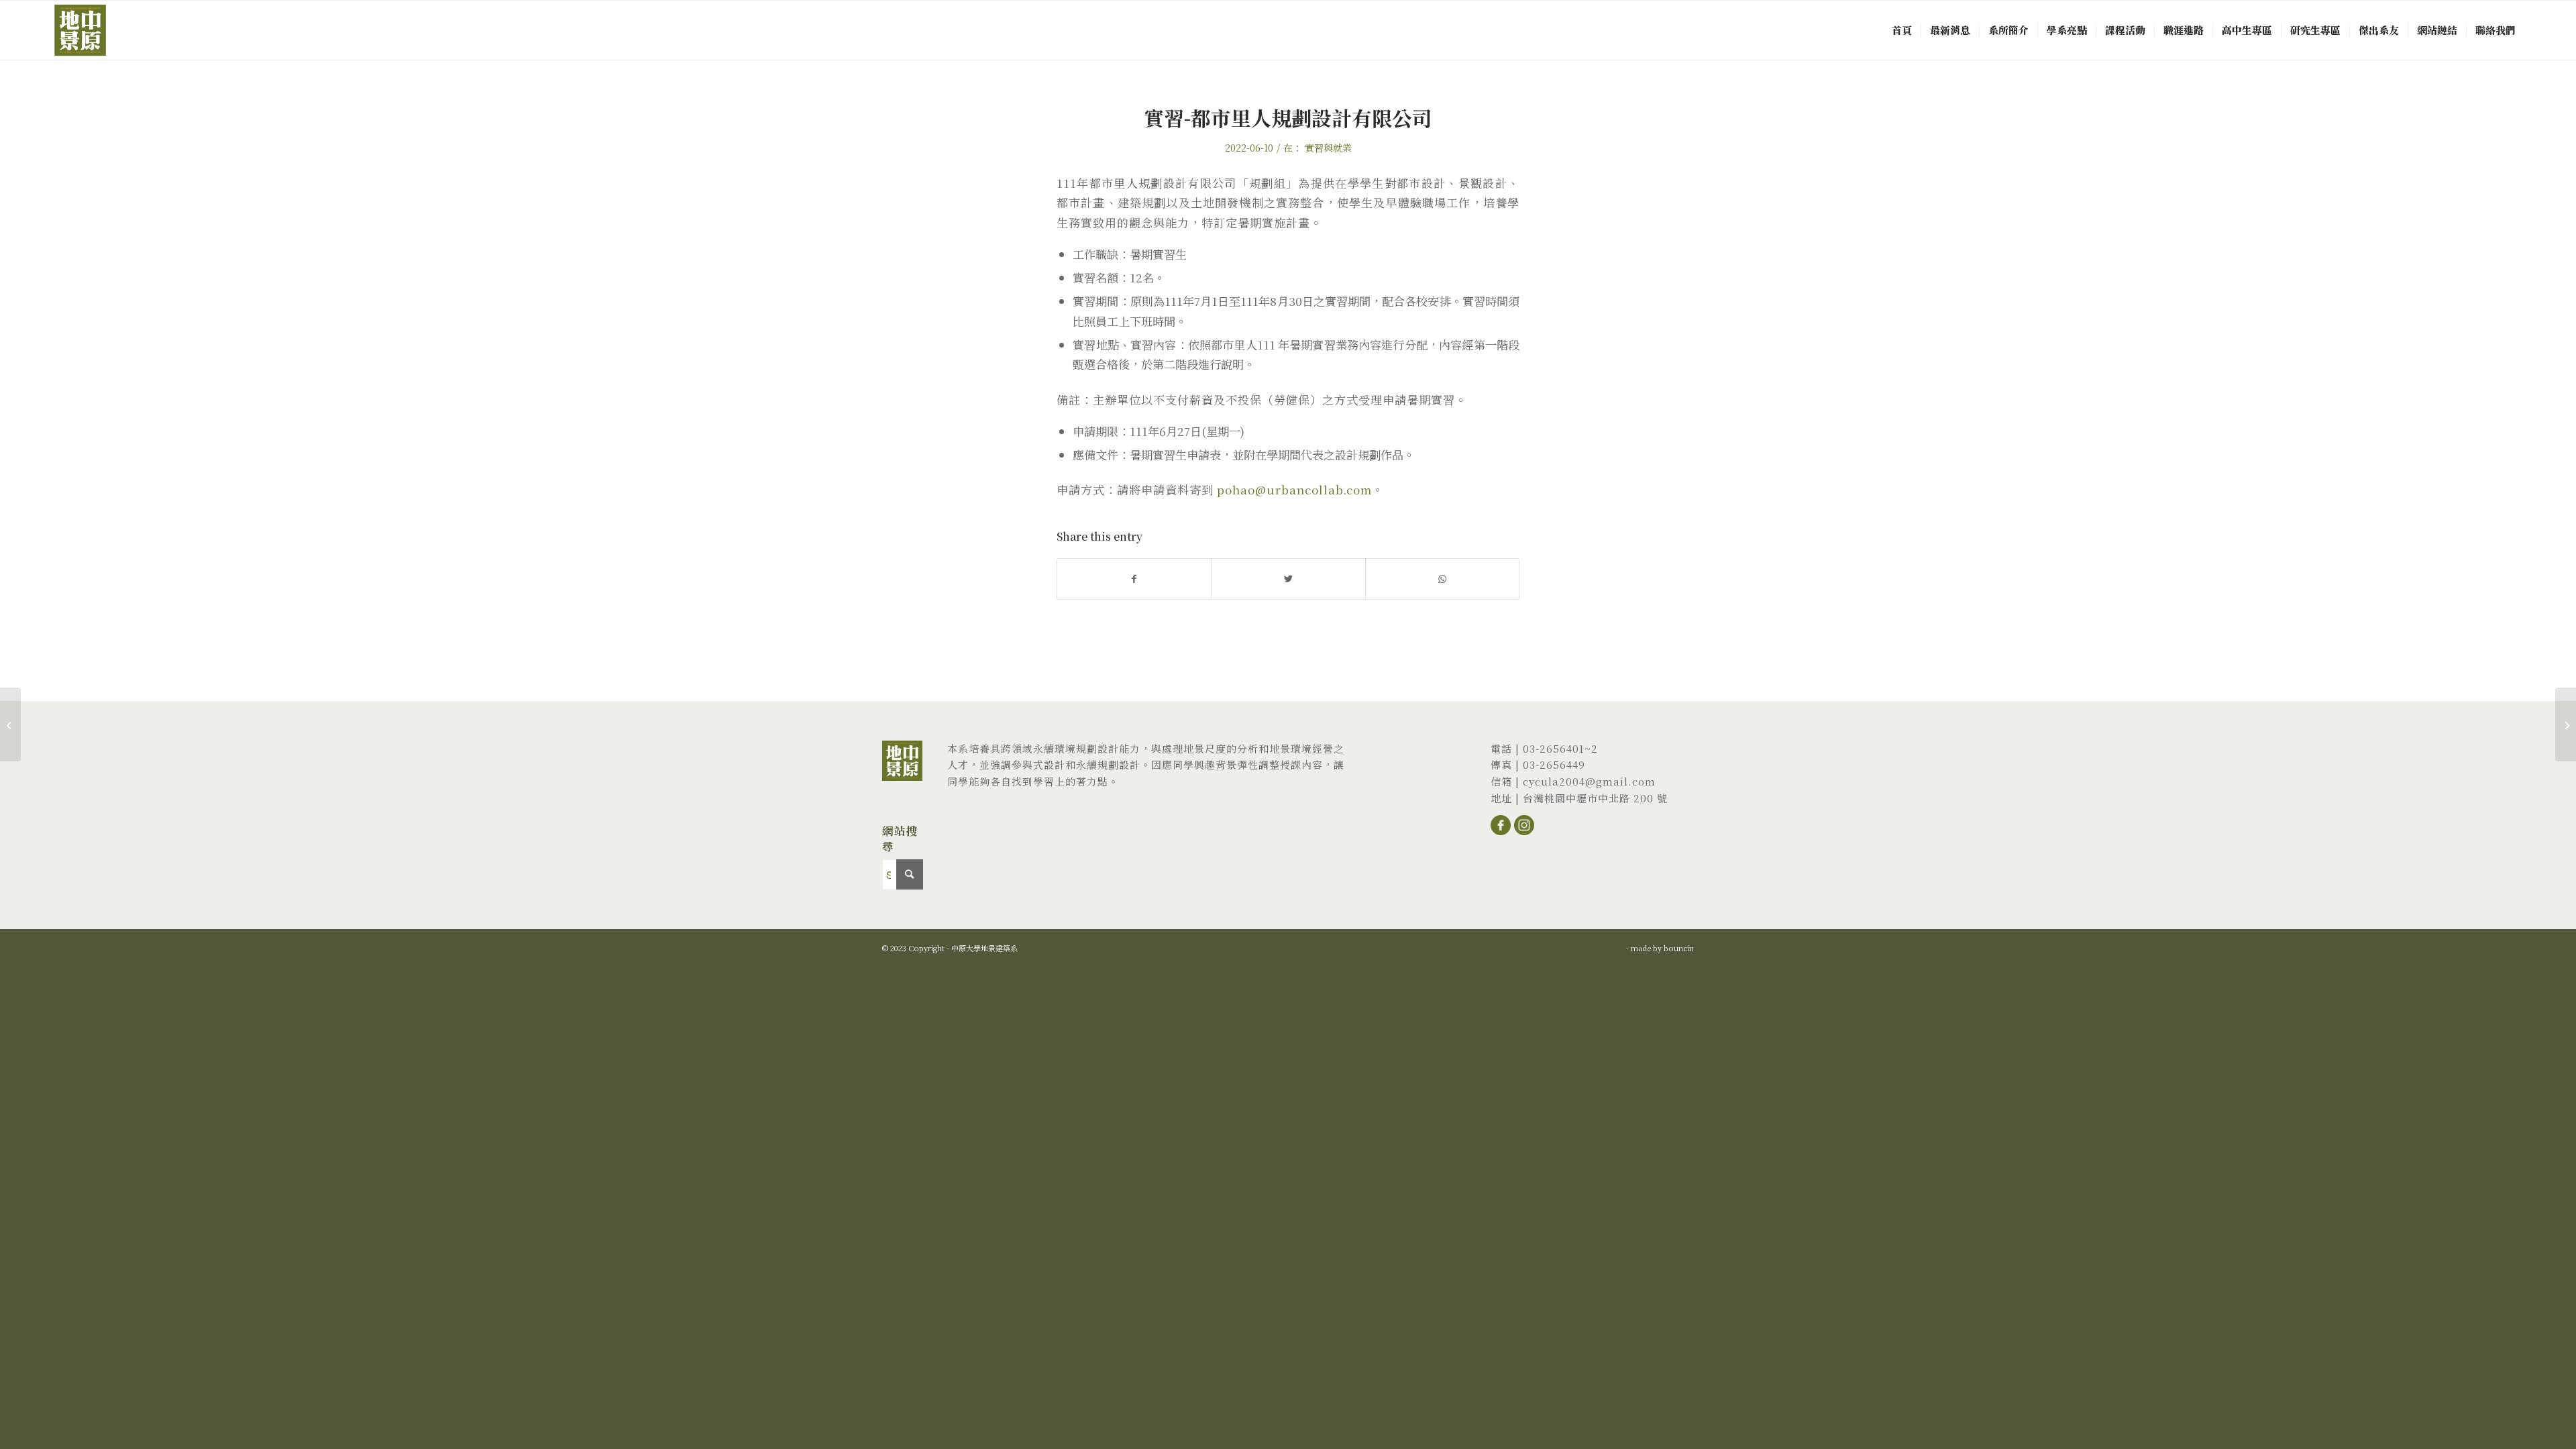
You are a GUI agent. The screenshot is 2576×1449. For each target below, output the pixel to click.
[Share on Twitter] (1288, 579)
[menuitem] (1902, 30)
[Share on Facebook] (1134, 579)
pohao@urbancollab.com (1294, 489)
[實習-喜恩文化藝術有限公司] (2566, 724)
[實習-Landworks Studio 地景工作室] (10, 724)
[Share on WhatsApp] (1442, 579)
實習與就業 (1328, 148)
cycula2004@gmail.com (1589, 781)
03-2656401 (1554, 748)
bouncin (1679, 948)
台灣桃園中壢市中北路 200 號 (1595, 798)
